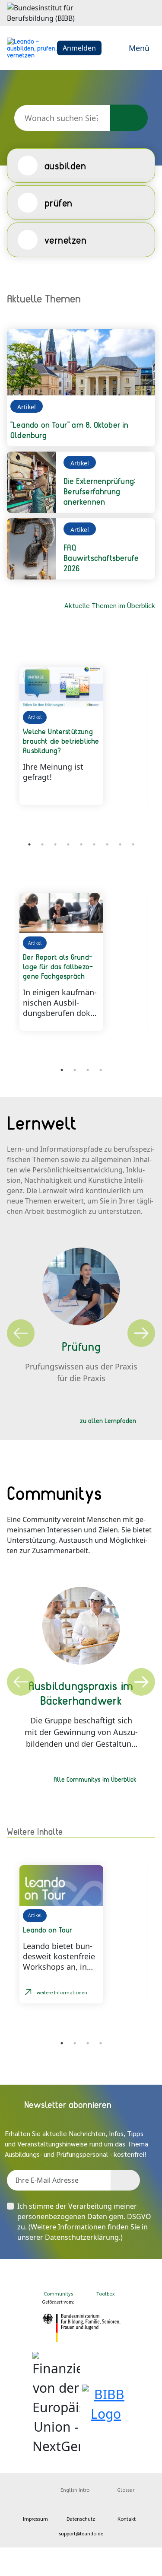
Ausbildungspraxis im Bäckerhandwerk (81, 1693)
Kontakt (127, 2519)
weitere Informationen (62, 1992)
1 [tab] (62, 1070)
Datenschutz (81, 2519)
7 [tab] (107, 844)
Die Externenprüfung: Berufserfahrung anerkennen (99, 491)
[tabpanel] (81, 736)
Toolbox (106, 2293)
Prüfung (81, 1346)
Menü (139, 48)
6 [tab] (94, 844)
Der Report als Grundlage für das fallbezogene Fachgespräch (58, 966)
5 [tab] (81, 844)
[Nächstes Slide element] (142, 846)
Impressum (35, 2519)
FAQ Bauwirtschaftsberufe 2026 (101, 558)
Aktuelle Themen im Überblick (110, 605)
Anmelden (79, 48)
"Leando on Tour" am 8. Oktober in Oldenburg (70, 430)
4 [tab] (68, 844)
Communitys (57, 2293)
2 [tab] (42, 844)
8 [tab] (120, 844)
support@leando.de (81, 2533)
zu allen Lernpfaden (108, 1420)
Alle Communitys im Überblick (95, 1779)
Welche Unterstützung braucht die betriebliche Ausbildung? (61, 741)
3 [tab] (55, 844)
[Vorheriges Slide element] (20, 846)
